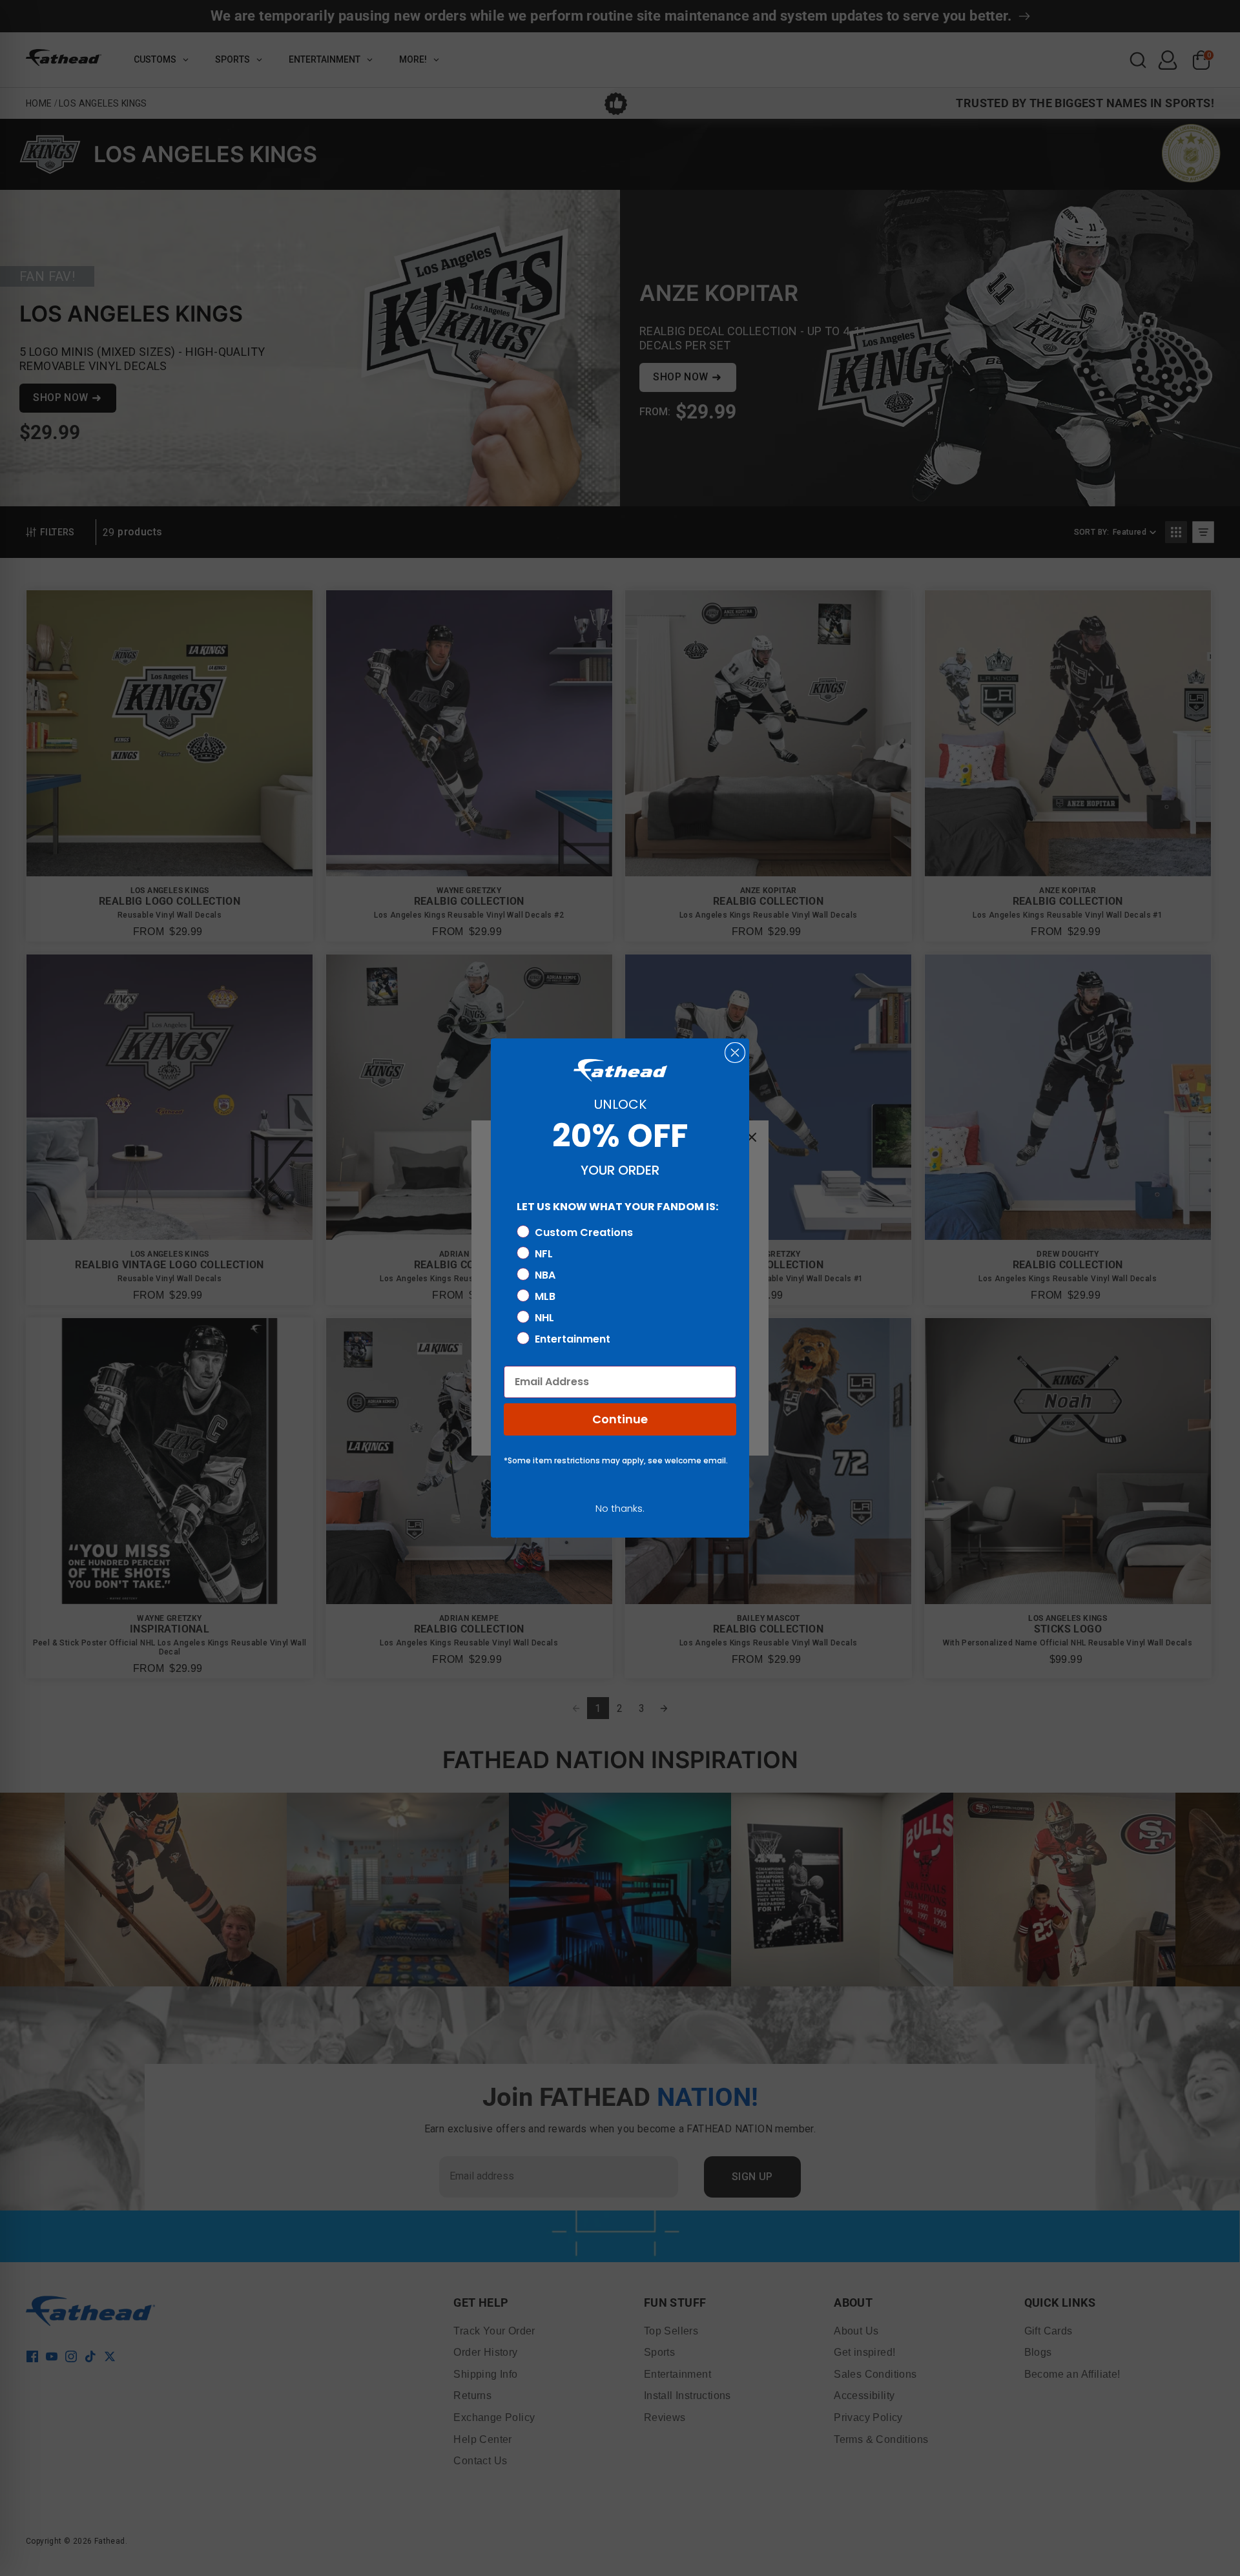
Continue (620, 1419)
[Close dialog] (735, 1053)
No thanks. (620, 1508)
